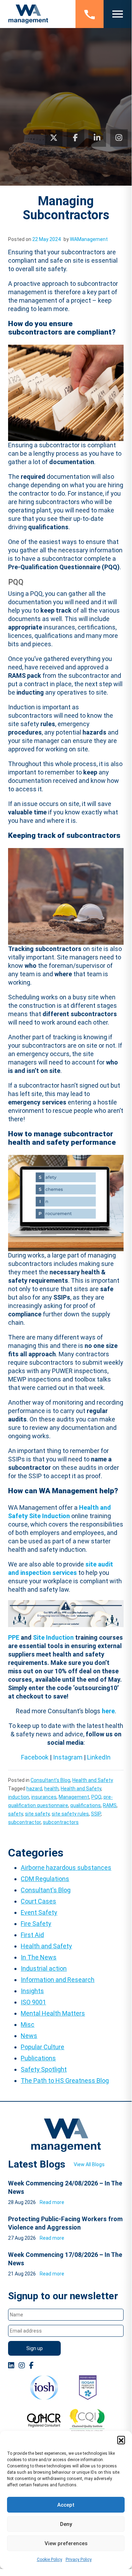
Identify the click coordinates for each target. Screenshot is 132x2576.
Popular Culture (42, 2047)
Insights (32, 1991)
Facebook (35, 1757)
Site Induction (53, 1637)
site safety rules (70, 1814)
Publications (38, 2058)
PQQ (96, 1797)
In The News (39, 1957)
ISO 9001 (33, 2002)
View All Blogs (89, 2164)
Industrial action (44, 1968)
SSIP (96, 1814)
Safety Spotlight (44, 2069)
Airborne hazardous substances (66, 1868)
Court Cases (38, 1901)
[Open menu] (118, 14)
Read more (52, 2202)
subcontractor (24, 1822)
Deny (66, 2524)
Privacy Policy (79, 2560)
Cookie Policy (49, 2560)
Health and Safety (93, 1780)
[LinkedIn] (97, 138)
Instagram (68, 1757)
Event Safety (39, 1912)
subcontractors (61, 1822)
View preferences (66, 2543)
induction (19, 1797)
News (29, 2036)
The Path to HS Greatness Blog (65, 2081)
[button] (121, 2440)
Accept (66, 2505)
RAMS (110, 1805)
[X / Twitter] (54, 138)
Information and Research (58, 1980)
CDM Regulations (45, 1879)
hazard (34, 1789)
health (51, 1789)
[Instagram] (119, 138)
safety (15, 1814)
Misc (28, 2024)
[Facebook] (75, 138)
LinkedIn (99, 1757)
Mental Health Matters (53, 2013)
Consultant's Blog (50, 1780)
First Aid (32, 1935)
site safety (37, 1814)
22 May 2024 (47, 239)
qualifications (85, 1805)
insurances (44, 1797)
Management (74, 1797)
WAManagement (89, 239)
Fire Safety (36, 1924)
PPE (14, 1637)
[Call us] (90, 14)
